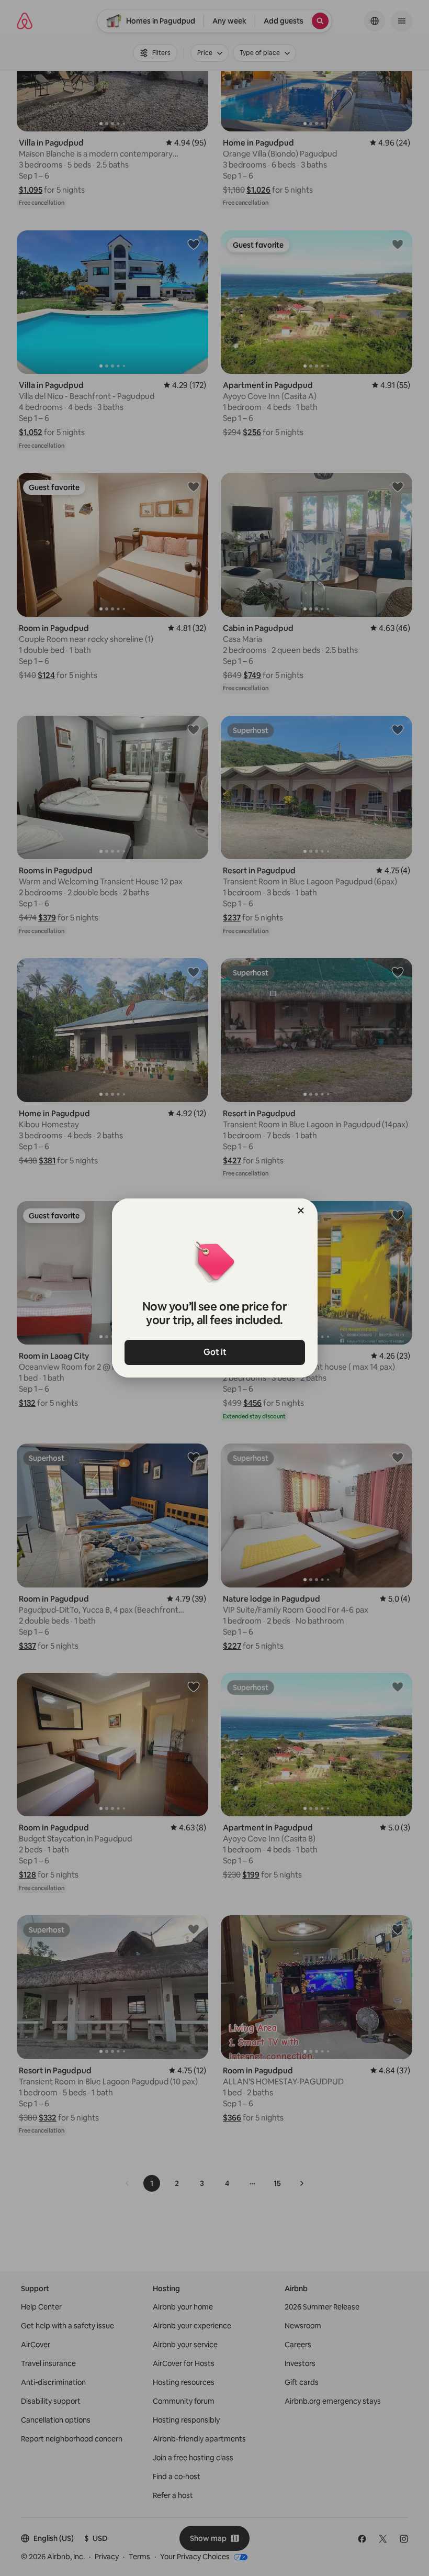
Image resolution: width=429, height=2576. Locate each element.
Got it (214, 1352)
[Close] (301, 1211)
